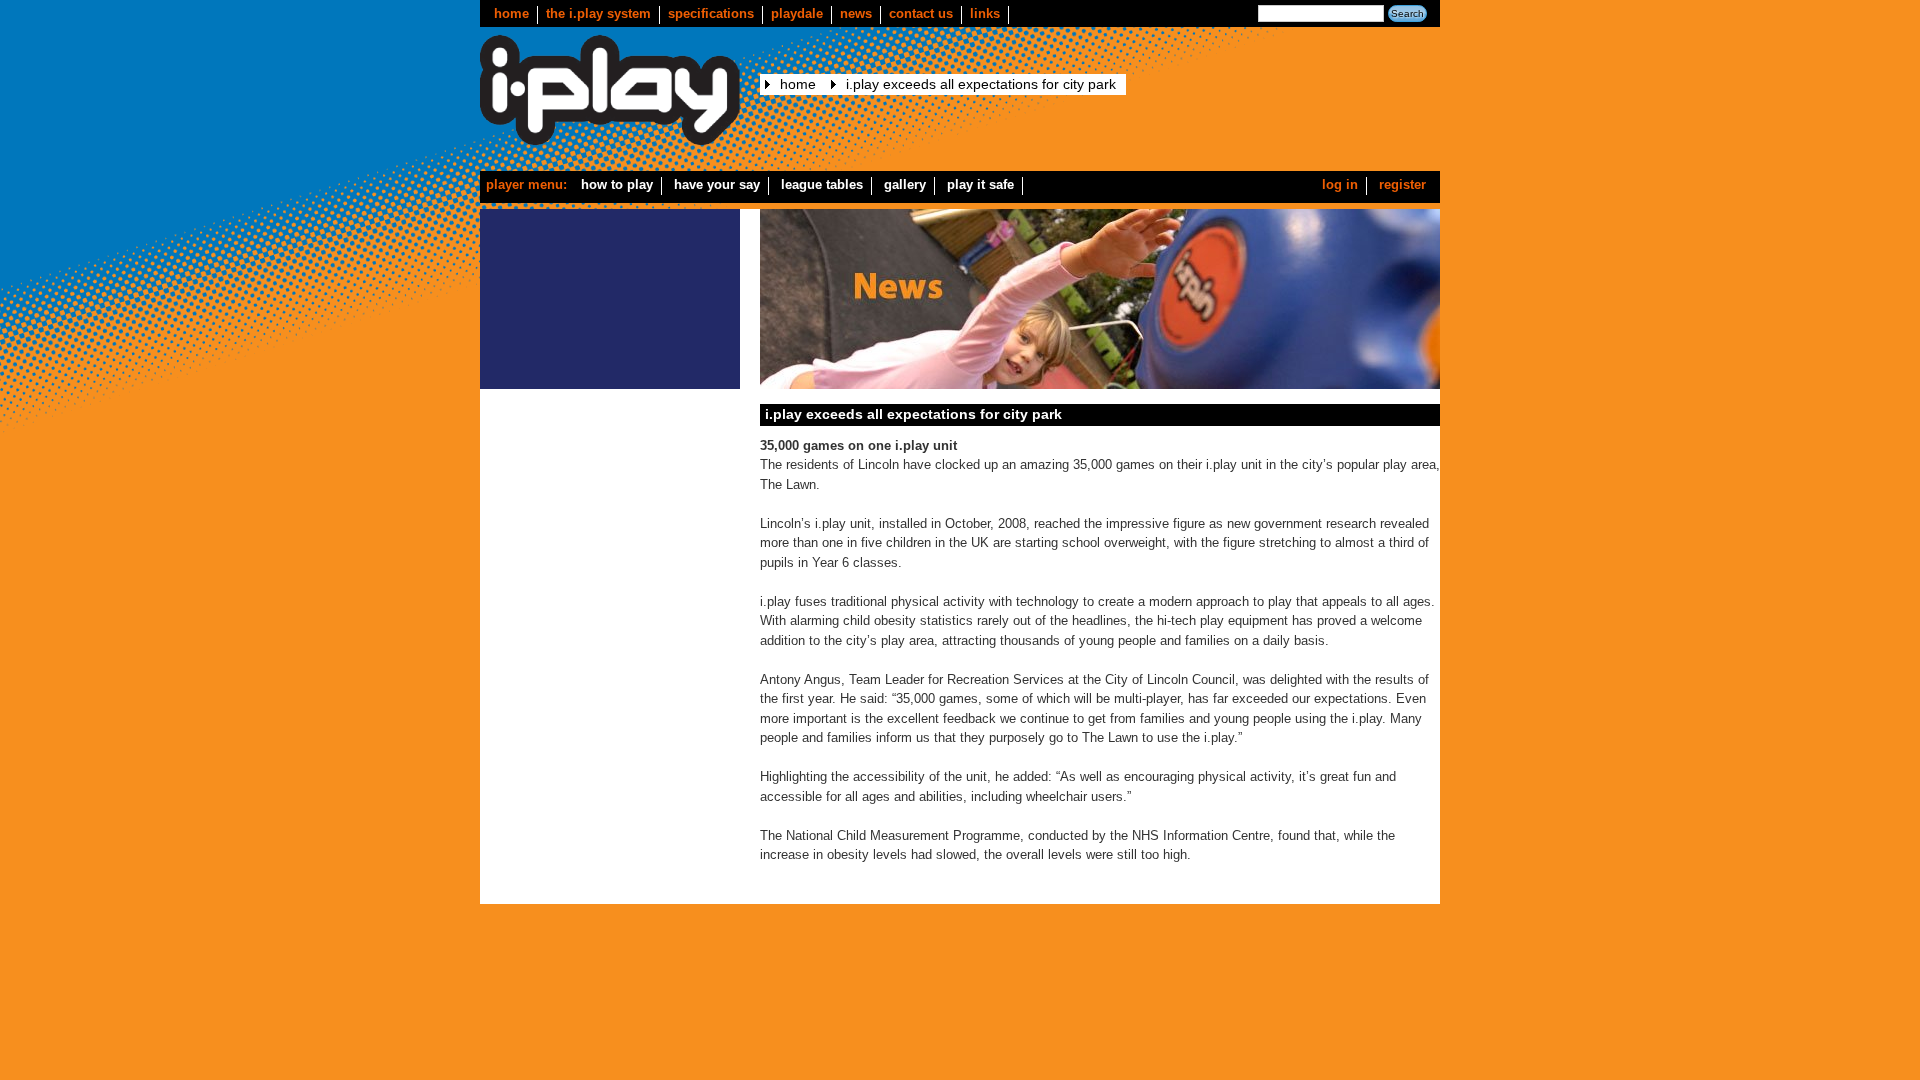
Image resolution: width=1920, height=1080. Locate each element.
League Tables (822, 184)
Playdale (797, 13)
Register (1402, 184)
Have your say (717, 184)
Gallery (905, 184)
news (856, 13)
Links (985, 13)
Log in (1340, 184)
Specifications (711, 13)
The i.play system (598, 13)
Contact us (921, 13)
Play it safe (980, 184)
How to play (617, 184)
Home (511, 13)
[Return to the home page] (610, 93)
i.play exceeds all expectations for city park (981, 84)
